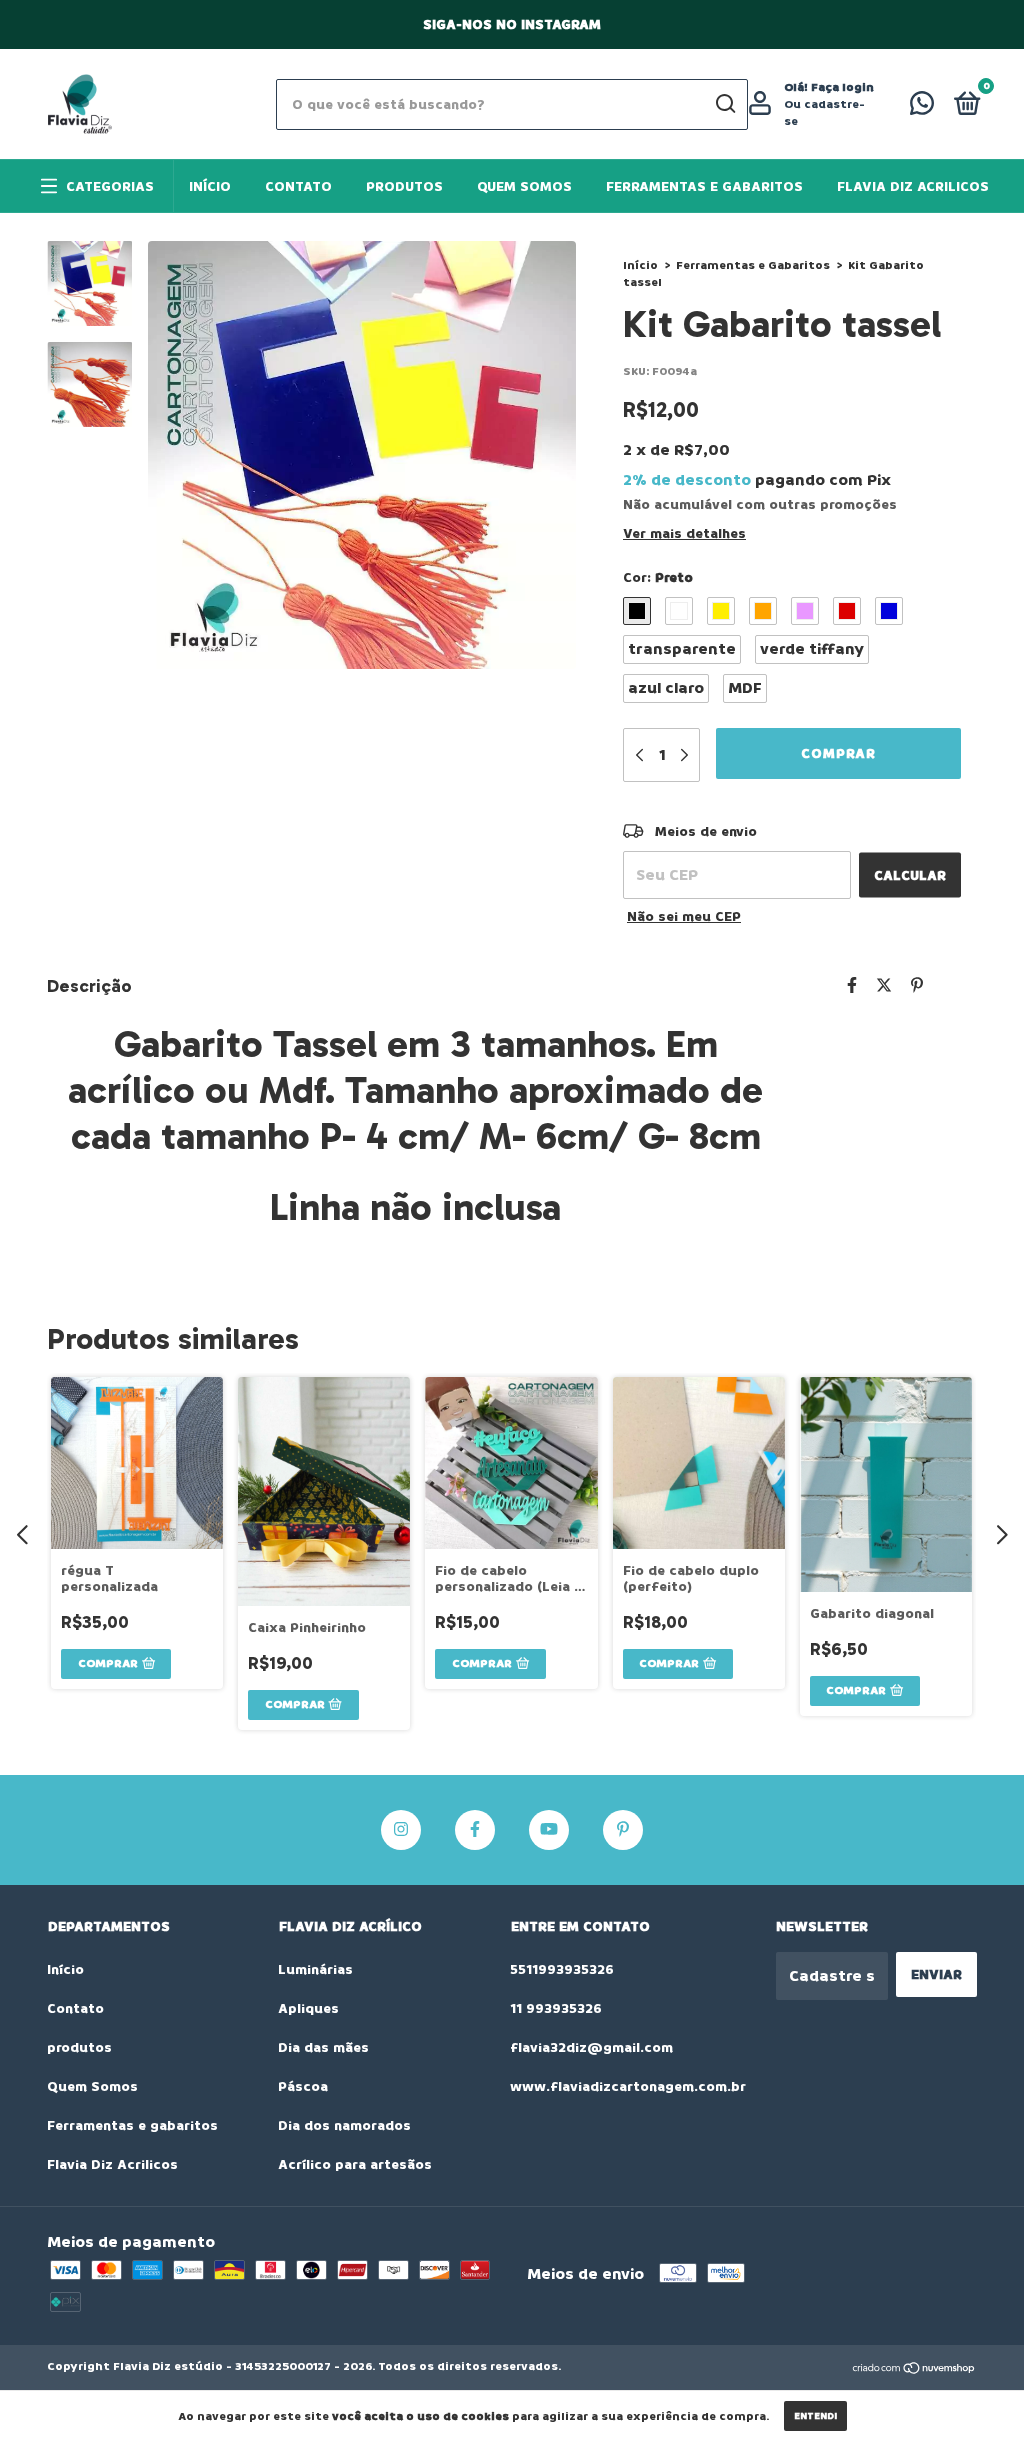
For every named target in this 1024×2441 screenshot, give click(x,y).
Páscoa (303, 2086)
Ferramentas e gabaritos (704, 186)
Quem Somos (524, 186)
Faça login (842, 87)
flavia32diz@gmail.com (591, 2047)
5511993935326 (562, 1969)
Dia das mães (323, 2047)
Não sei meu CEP (684, 916)
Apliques (308, 2008)
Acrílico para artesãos (355, 2164)
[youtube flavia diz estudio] (549, 1830)
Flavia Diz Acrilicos (913, 186)
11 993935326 (556, 2008)
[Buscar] (724, 104)
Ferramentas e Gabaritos (753, 265)
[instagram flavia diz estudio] (401, 1830)
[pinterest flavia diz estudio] (623, 1830)
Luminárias (315, 1969)
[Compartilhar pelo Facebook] (852, 986)
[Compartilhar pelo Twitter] (884, 986)
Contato (298, 186)
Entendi (815, 2416)
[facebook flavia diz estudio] (475, 1830)
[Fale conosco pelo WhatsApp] (922, 107)
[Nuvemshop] (914, 2369)
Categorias (110, 186)
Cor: (658, 577)
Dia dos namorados (344, 2125)
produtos (404, 186)
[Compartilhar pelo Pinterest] (917, 986)
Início (210, 186)
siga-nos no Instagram (512, 24)
